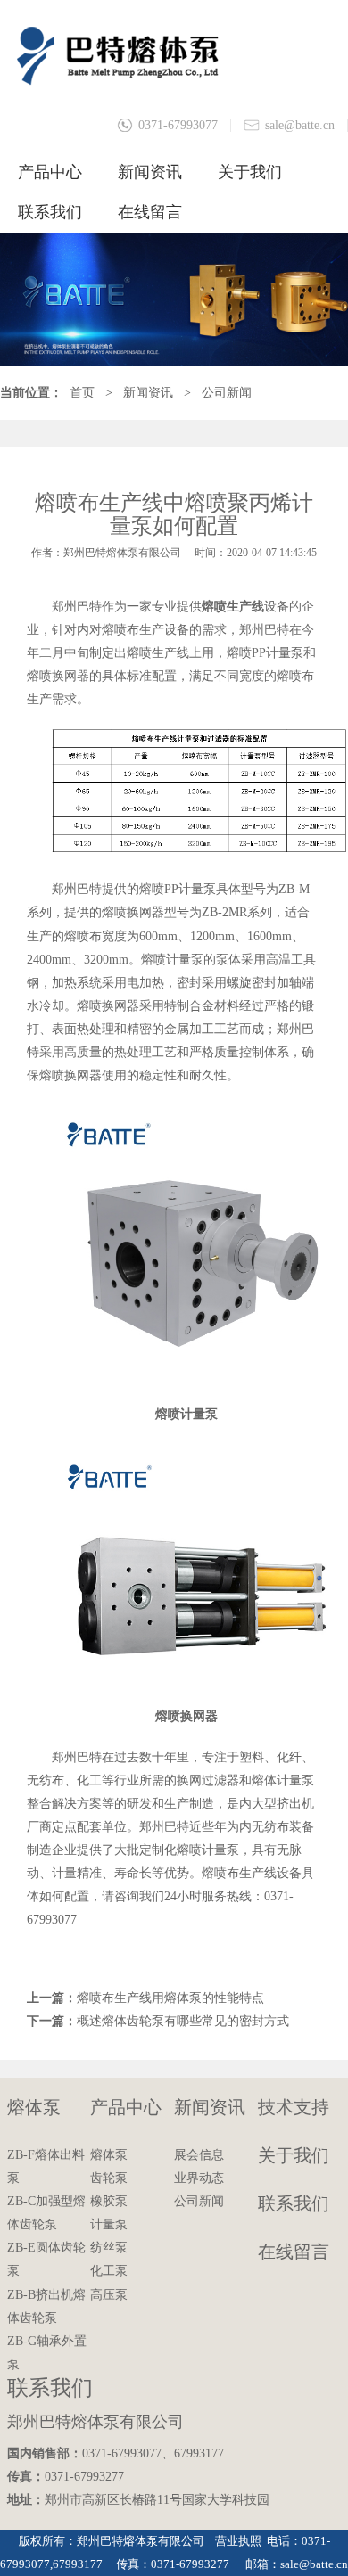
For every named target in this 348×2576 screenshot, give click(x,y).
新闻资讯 (150, 172)
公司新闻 (227, 393)
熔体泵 (34, 2107)
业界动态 (199, 2178)
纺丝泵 (109, 2248)
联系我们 (50, 212)
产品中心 (50, 172)
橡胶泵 (109, 2201)
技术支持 (294, 2107)
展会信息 (199, 2155)
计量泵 (109, 2224)
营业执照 (238, 2541)
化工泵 (109, 2271)
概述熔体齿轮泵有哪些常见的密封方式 (183, 2021)
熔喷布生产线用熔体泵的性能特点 (170, 1998)
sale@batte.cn (300, 125)
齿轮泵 (109, 2178)
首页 (82, 393)
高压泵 (109, 2295)
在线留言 (150, 212)
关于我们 (250, 172)
